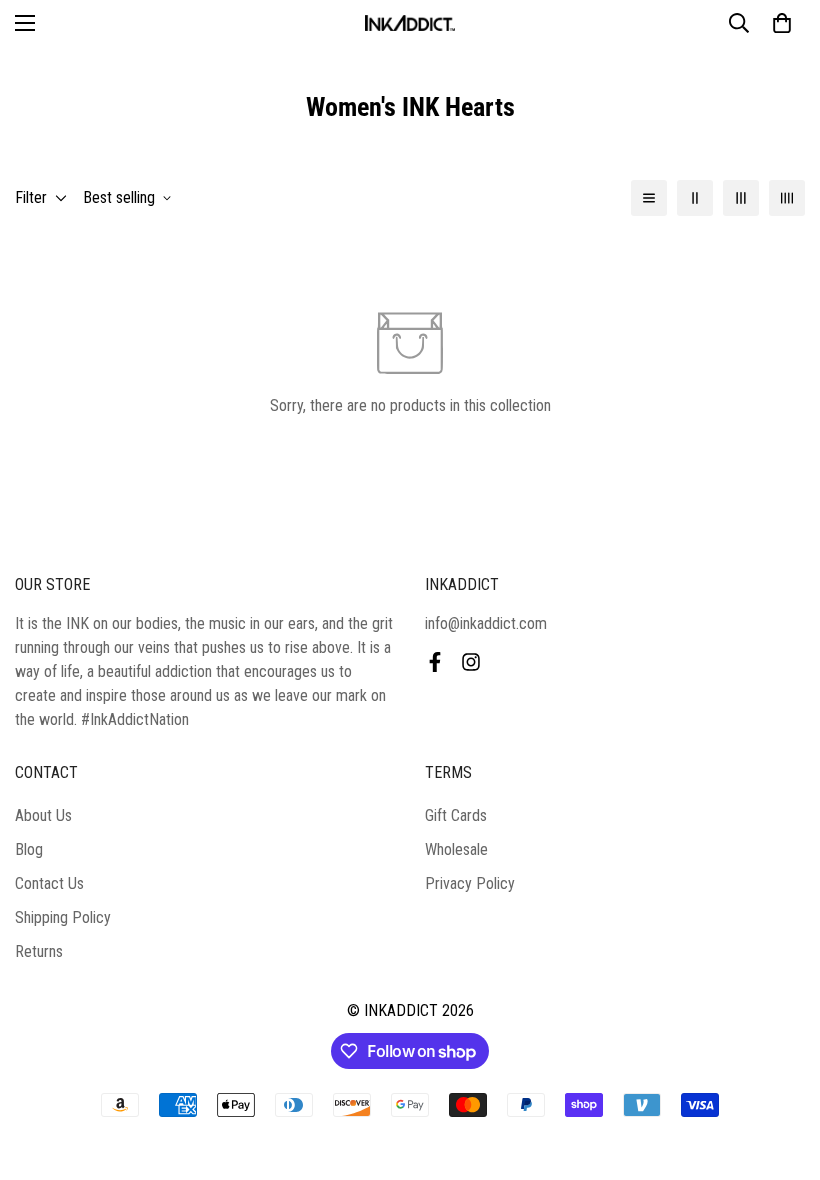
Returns (39, 951)
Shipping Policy (63, 917)
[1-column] (649, 198)
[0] (782, 23)
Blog (29, 849)
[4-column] (787, 198)
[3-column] (741, 198)
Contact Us (49, 883)
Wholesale (456, 849)
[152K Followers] (471, 662)
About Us (43, 815)
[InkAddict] (410, 23)
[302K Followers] (435, 662)
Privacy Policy (470, 883)
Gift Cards (456, 815)
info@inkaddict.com (486, 623)
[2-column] (695, 198)
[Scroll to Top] (781, 1071)
